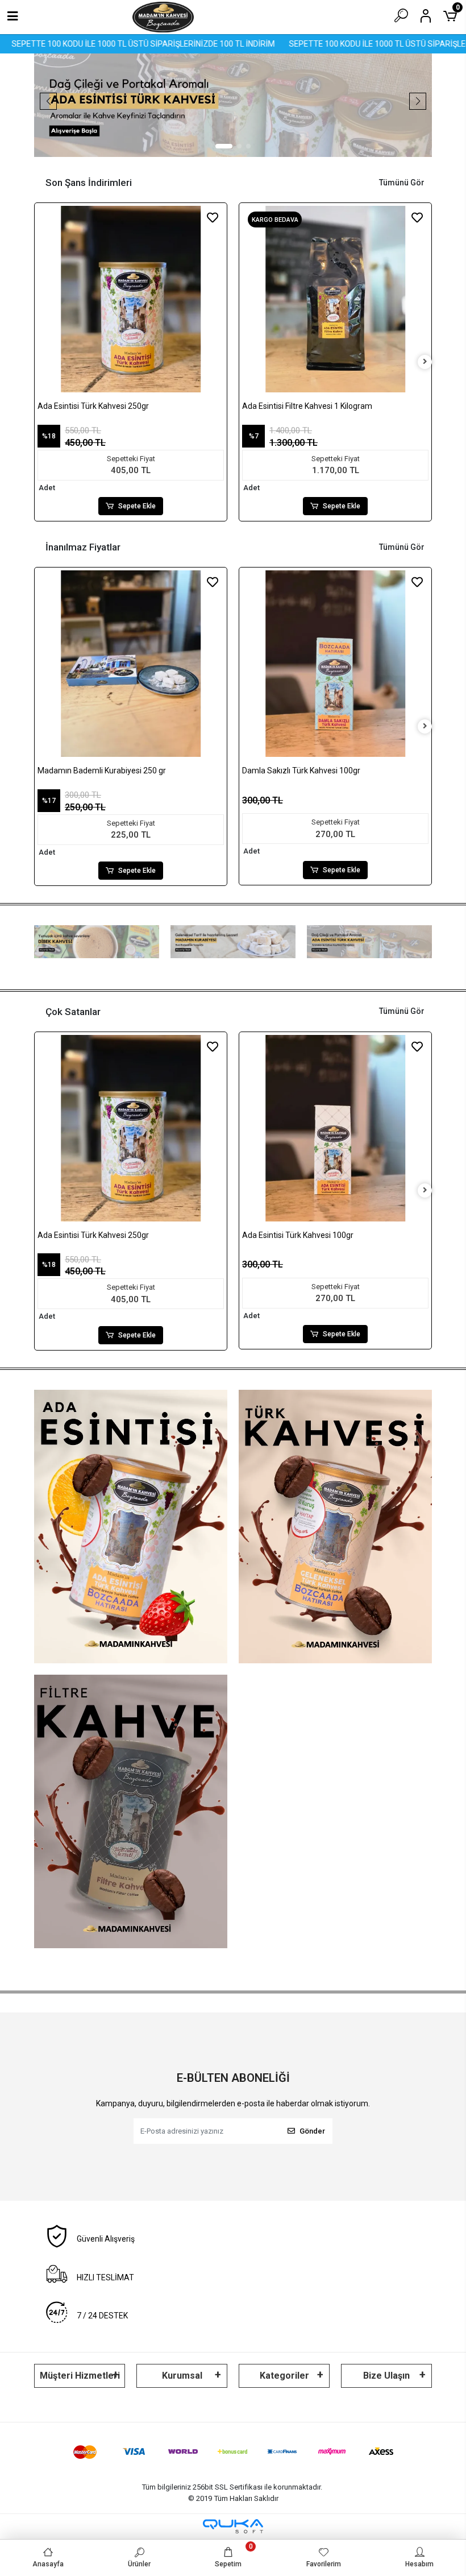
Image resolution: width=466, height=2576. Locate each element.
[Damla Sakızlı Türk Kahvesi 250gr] (335, 1128)
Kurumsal (182, 2376)
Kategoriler (284, 2376)
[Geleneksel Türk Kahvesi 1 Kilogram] (335, 299)
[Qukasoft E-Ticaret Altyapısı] (233, 2526)
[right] (425, 362)
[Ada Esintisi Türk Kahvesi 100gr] (335, 664)
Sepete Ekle (137, 506)
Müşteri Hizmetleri (80, 2376)
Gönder (312, 2131)
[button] (224, 146)
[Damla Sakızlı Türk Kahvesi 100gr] (131, 664)
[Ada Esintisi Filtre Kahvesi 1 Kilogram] (131, 299)
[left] (41, 362)
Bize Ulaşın (386, 2376)
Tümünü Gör (402, 183)
